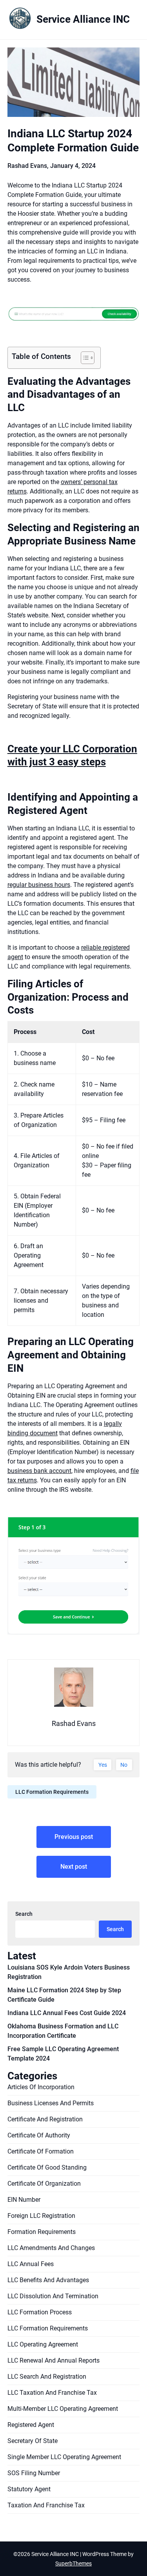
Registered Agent (31, 2425)
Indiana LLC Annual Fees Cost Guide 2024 (67, 2013)
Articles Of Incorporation (41, 2087)
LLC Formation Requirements (52, 1792)
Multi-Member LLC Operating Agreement (63, 2409)
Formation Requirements (42, 2232)
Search (24, 1914)
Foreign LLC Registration (41, 2216)
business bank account (39, 1471)
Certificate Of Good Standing (47, 2167)
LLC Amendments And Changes (51, 2248)
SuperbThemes (73, 2563)
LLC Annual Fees (31, 2264)
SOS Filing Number (34, 2473)
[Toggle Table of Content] (84, 358)
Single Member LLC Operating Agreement (64, 2457)
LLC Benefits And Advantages (48, 2280)
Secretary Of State (33, 2441)
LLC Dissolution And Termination (53, 2296)
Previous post (74, 1837)
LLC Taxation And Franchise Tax (52, 2393)
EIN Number (24, 2200)
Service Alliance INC (83, 19)
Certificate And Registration (45, 2119)
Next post (74, 1867)
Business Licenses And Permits (51, 2103)
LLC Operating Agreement (43, 2344)
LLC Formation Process (40, 2312)
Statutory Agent (29, 2489)
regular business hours (39, 885)
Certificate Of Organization (44, 2184)
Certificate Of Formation (41, 2151)
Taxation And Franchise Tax (46, 2505)
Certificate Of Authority (39, 2135)
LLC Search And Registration (47, 2377)
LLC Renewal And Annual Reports (54, 2360)
